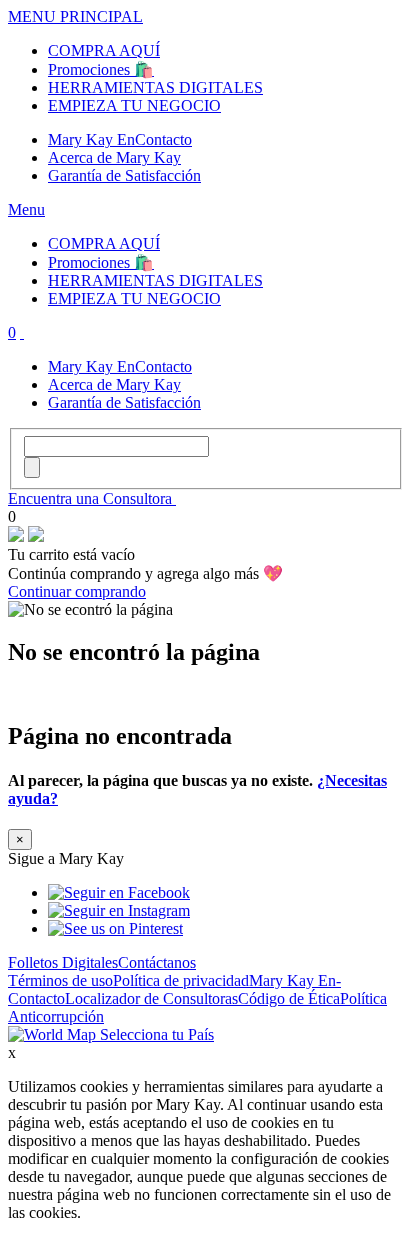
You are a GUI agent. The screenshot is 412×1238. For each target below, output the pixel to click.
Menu (26, 209)
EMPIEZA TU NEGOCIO (134, 105)
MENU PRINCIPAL (75, 16)
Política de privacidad (181, 980)
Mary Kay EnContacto (120, 139)
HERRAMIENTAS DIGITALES (155, 87)
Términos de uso (60, 980)
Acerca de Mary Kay (114, 157)
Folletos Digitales (63, 962)
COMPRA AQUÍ (104, 50)
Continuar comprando (77, 591)
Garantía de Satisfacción (124, 175)
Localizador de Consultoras (151, 998)
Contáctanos (157, 962)
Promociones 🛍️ (101, 69)
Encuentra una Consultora (92, 498)
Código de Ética (289, 998)
